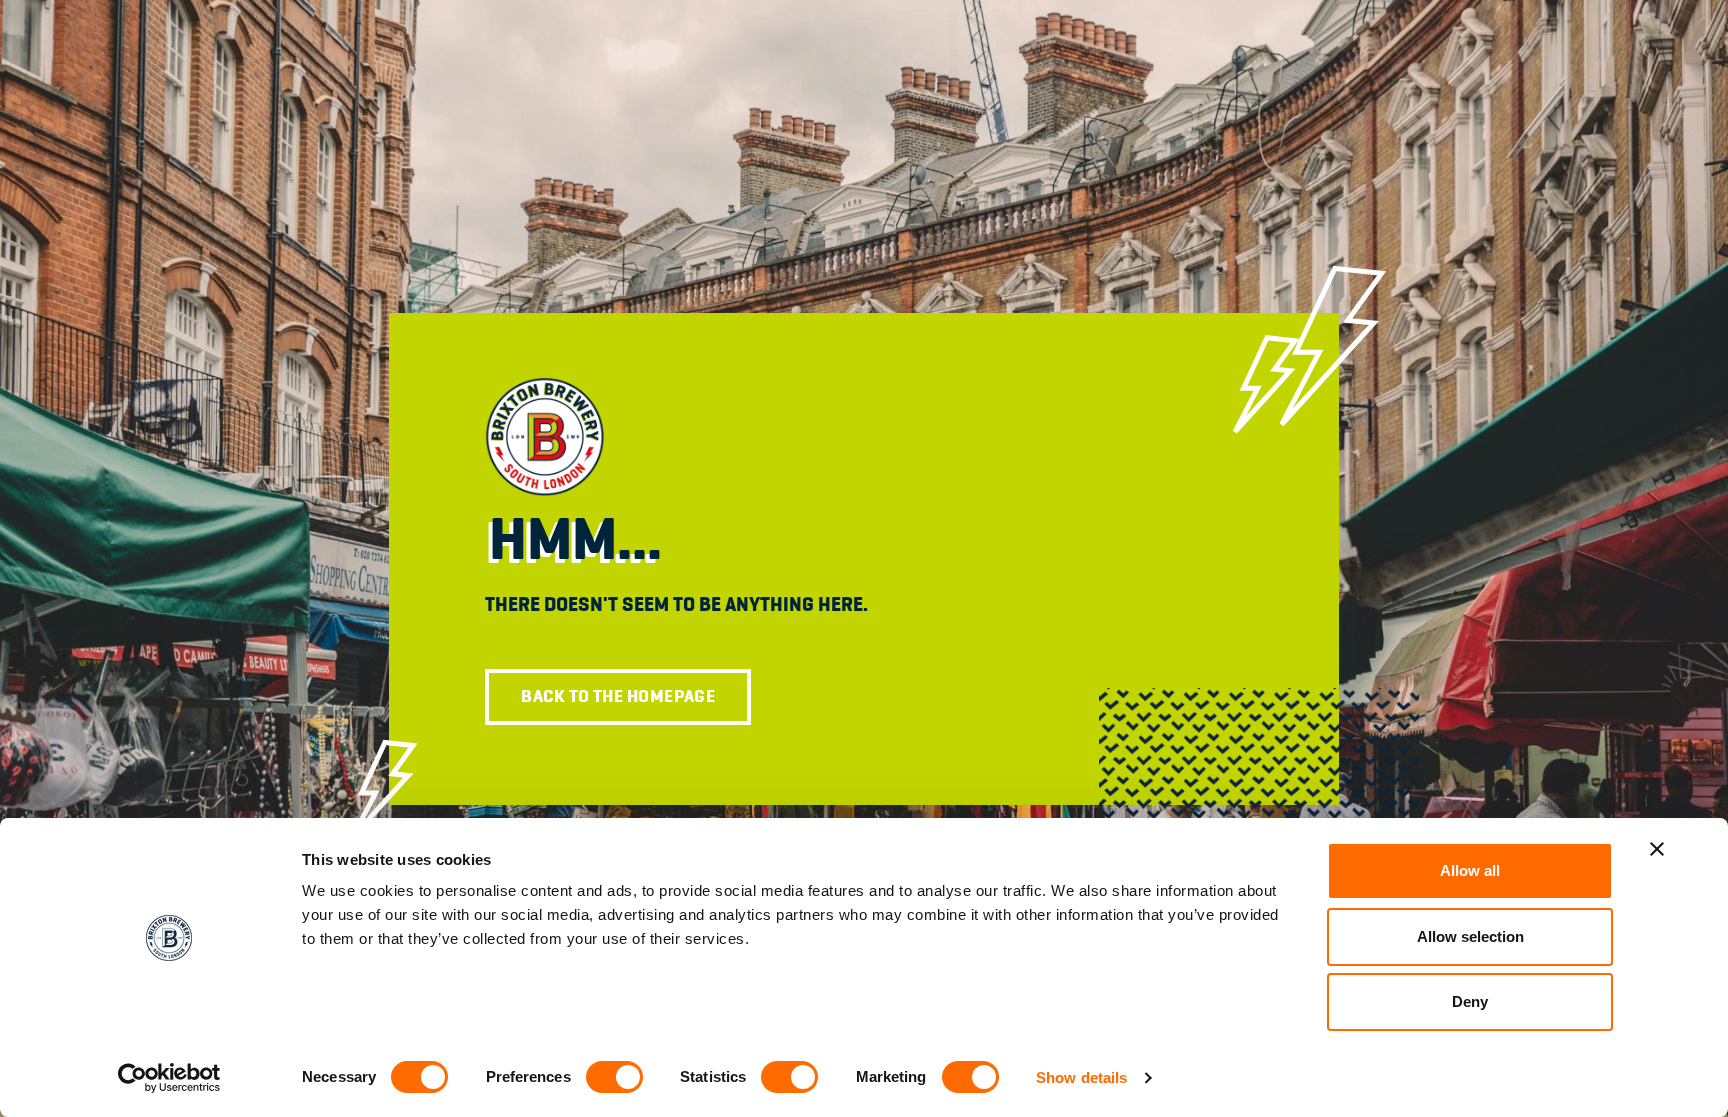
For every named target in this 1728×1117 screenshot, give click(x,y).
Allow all (1470, 870)
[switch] (614, 1077)
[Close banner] (1657, 849)
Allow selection (1470, 936)
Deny (1470, 1001)
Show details (1081, 1077)
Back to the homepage (618, 696)
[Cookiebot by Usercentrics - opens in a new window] (169, 1078)
